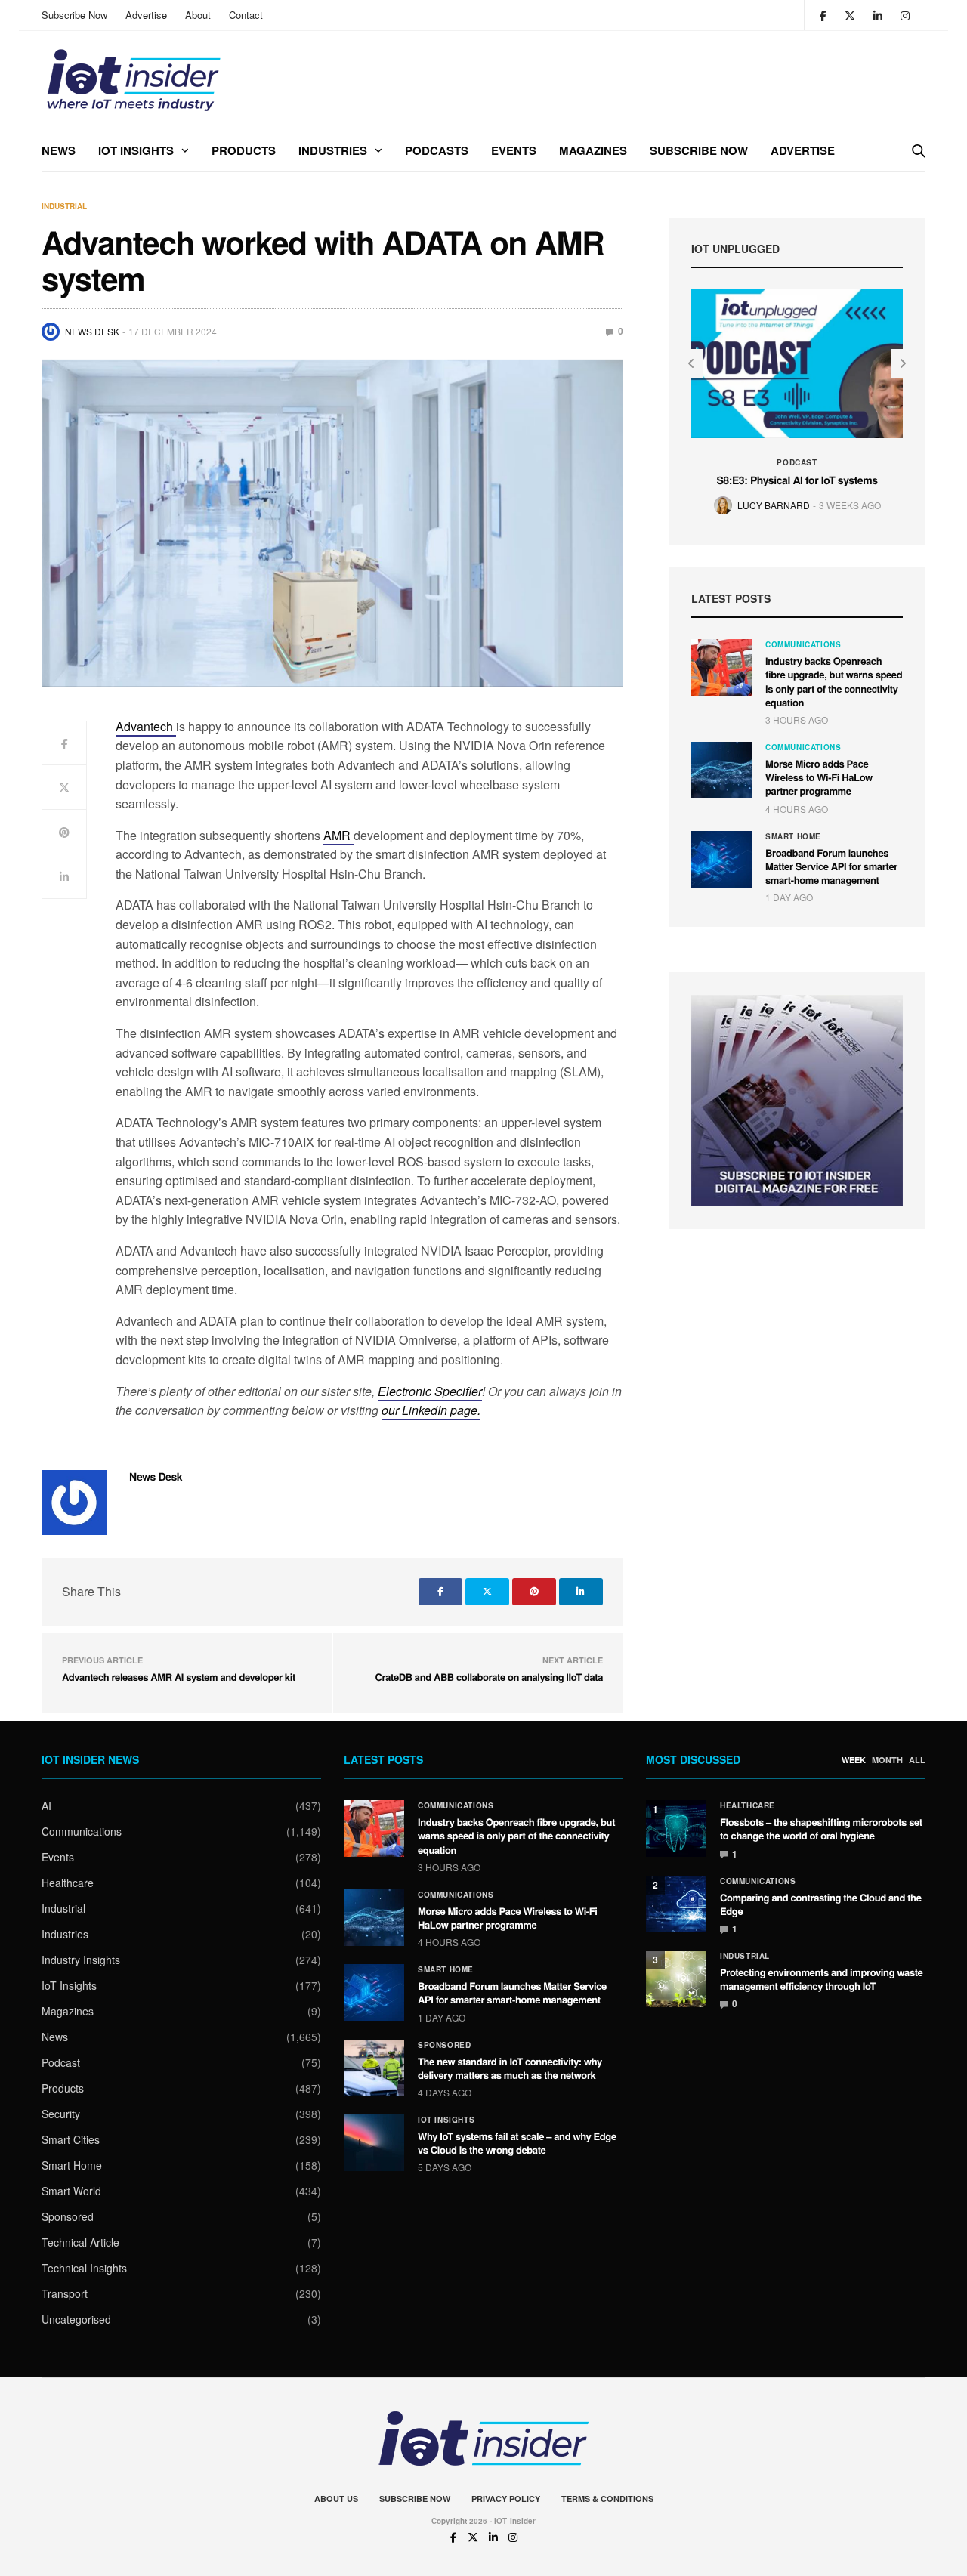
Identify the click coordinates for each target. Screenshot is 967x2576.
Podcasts (437, 150)
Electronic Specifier (430, 1391)
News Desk (92, 331)
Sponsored (68, 2216)
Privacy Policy (506, 2499)
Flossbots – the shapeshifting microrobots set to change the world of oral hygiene (821, 1829)
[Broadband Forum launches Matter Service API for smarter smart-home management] (721, 859)
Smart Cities (71, 2139)
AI (46, 1805)
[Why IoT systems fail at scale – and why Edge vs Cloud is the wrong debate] (374, 2143)
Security (61, 2114)
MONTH (887, 1760)
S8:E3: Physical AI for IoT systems (797, 480)
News (59, 150)
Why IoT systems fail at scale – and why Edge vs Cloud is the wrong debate (517, 2143)
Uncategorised (76, 2319)
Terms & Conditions (607, 2499)
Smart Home (793, 836)
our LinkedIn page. (431, 1410)
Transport (65, 2293)
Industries (333, 150)
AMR (338, 835)
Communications (803, 644)
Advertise (146, 15)
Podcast (797, 462)
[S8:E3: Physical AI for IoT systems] (797, 364)
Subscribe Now (74, 15)
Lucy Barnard (774, 505)
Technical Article (80, 2242)
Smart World (71, 2191)
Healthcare (68, 1883)
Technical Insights (84, 2268)
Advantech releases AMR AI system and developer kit (179, 1677)
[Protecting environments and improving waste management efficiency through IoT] (676, 1979)
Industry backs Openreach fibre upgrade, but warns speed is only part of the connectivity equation (834, 681)
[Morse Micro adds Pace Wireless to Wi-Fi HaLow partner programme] (721, 770)
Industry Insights (81, 1960)
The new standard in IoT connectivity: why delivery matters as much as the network (510, 2068)
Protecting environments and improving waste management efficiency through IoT (821, 1979)
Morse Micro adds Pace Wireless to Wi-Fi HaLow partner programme (819, 777)
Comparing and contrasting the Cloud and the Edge (821, 1904)
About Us (336, 2499)
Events (514, 150)
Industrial (64, 206)
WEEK (854, 1760)
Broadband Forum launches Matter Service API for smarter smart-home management (831, 866)
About (198, 15)
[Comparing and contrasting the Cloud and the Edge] (676, 1904)
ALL (917, 1760)
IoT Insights (136, 150)
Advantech (146, 726)
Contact (246, 15)
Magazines (593, 150)
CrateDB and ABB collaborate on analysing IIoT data (489, 1677)
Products (244, 150)
